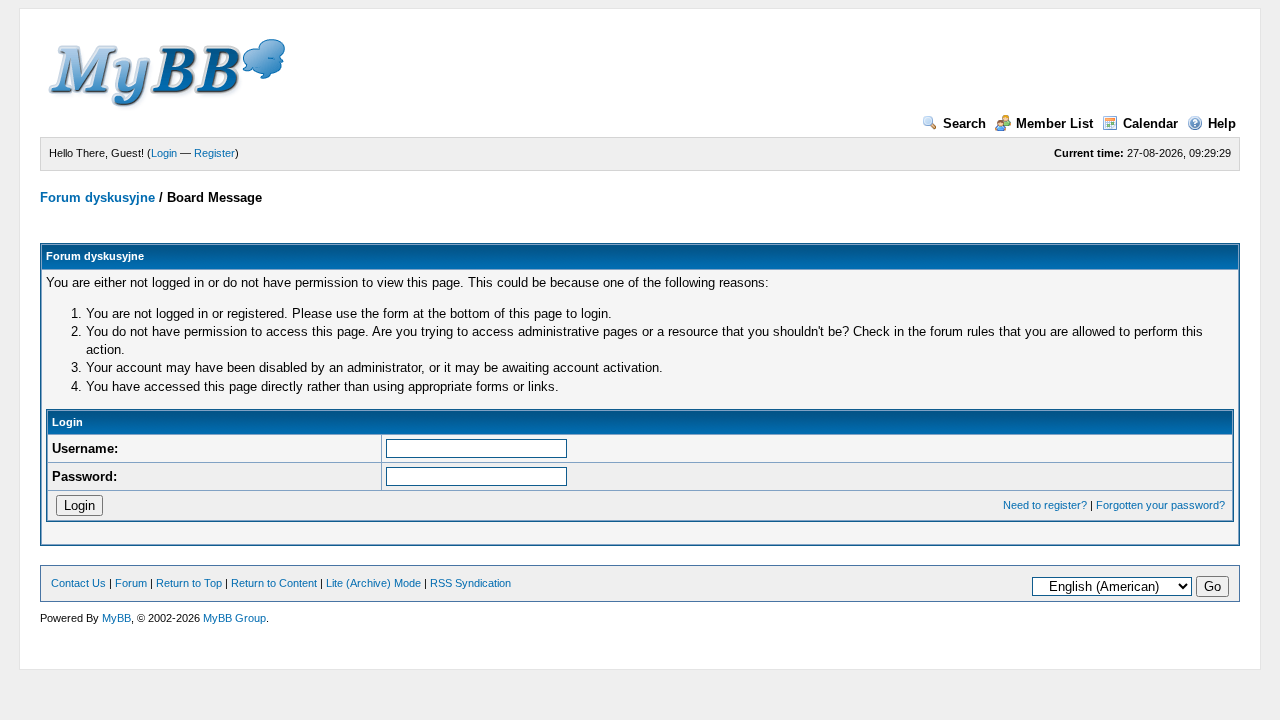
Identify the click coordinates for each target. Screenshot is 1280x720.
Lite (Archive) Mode (373, 583)
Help (1222, 123)
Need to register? (1045, 505)
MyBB (116, 618)
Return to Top (189, 583)
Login (164, 153)
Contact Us (78, 583)
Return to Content (274, 583)
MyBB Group (234, 618)
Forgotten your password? (1160, 505)
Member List (1054, 123)
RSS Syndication (470, 583)
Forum (131, 583)
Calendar (1150, 123)
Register (214, 153)
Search (964, 123)
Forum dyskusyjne (97, 197)
